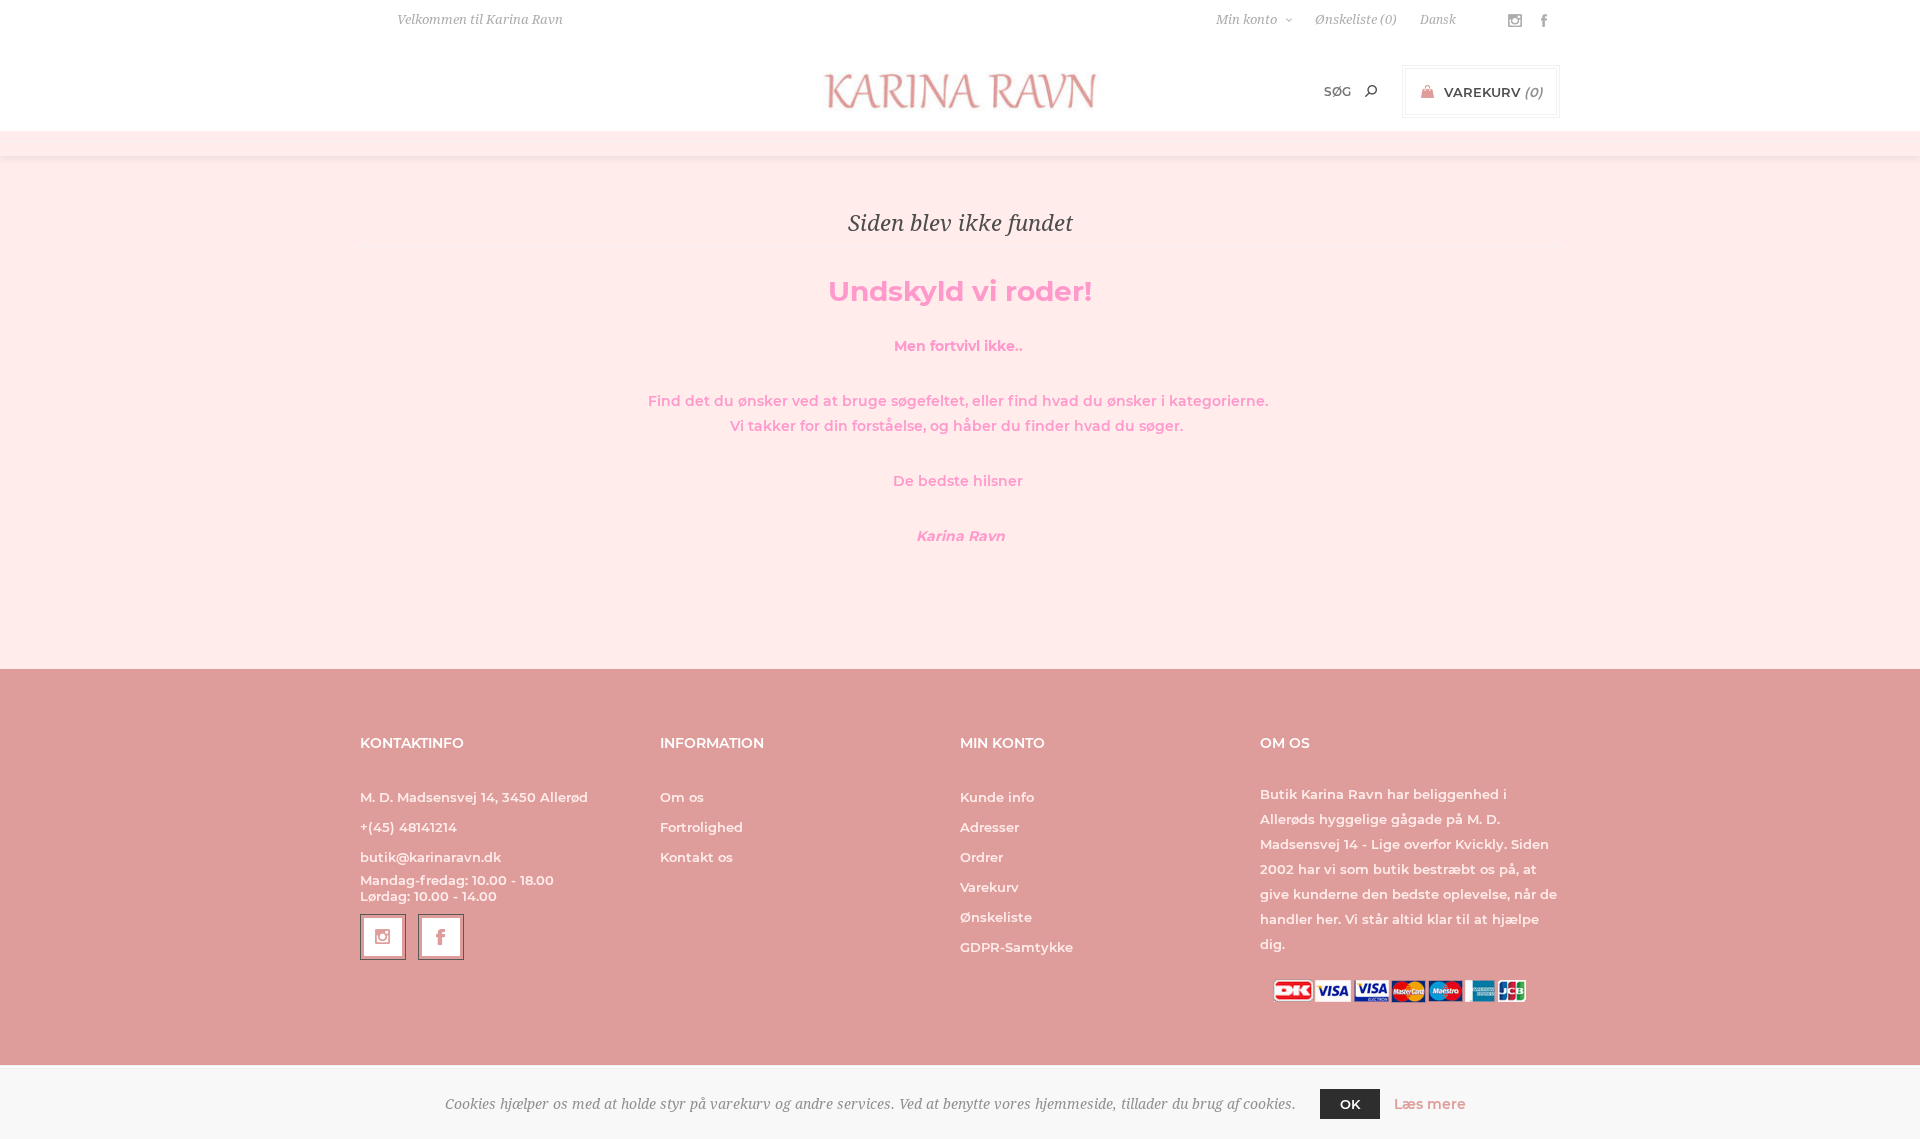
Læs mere (1430, 1104)
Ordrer (981, 857)
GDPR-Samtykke (1016, 947)
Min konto (1246, 19)
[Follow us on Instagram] (383, 937)
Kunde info (997, 797)
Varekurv (989, 887)
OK (1350, 1104)
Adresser (989, 827)
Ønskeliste (996, 917)
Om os (682, 797)
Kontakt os (696, 857)
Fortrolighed (701, 827)
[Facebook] (441, 937)
